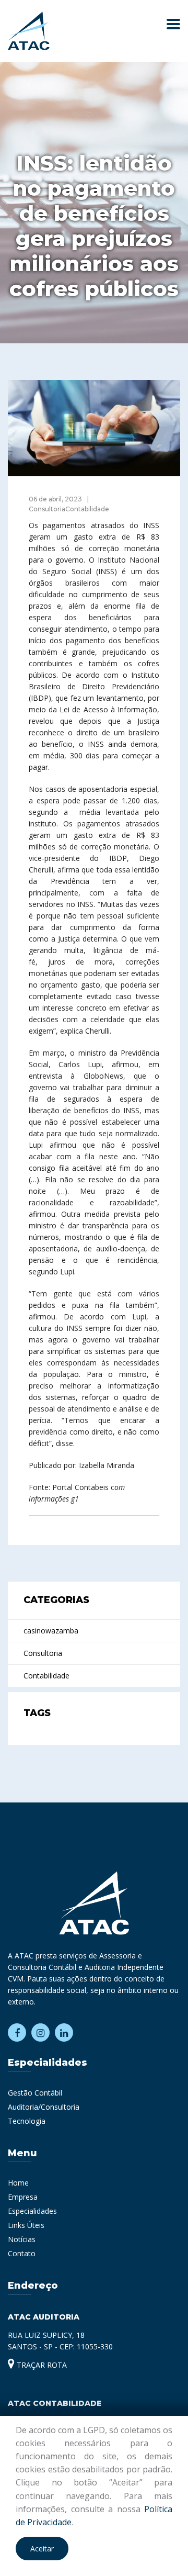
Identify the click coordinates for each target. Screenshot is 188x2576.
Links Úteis (26, 2225)
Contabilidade (46, 1676)
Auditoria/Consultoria (44, 2107)
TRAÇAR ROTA (41, 2365)
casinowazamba (51, 1631)
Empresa (23, 2197)
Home (18, 2183)
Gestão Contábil (35, 2093)
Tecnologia (27, 2121)
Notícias (22, 2239)
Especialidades (32, 2211)
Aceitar (42, 2549)
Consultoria (43, 1653)
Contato (22, 2253)
